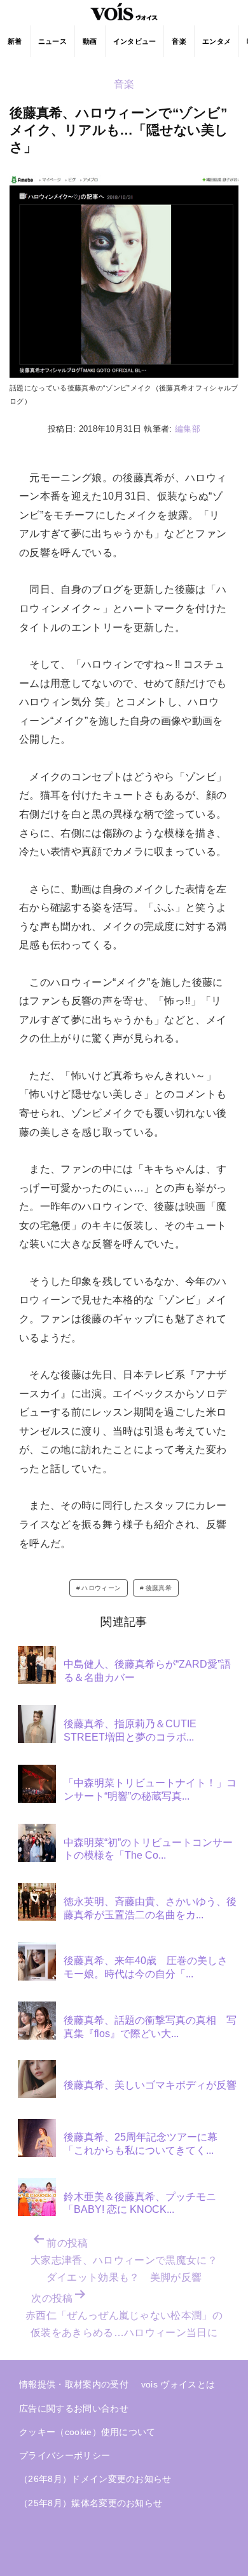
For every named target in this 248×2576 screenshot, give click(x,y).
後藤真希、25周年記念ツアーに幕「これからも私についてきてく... (141, 2144)
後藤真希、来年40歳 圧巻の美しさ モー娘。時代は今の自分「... (151, 1967)
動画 (90, 41)
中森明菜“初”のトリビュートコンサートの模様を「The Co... (148, 1849)
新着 (15, 41)
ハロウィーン (101, 1588)
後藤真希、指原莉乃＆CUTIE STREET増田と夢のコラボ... (130, 1730)
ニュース (52, 41)
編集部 (188, 429)
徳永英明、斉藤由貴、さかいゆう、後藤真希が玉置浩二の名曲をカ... (150, 1908)
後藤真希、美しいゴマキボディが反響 (150, 2085)
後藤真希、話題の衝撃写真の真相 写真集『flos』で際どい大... (150, 2027)
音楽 (179, 41)
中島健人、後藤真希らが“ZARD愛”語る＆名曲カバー (147, 1671)
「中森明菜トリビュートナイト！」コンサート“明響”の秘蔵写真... (150, 1789)
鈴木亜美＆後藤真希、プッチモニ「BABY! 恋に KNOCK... (140, 2203)
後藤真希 (159, 1588)
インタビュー (135, 41)
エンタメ (217, 41)
